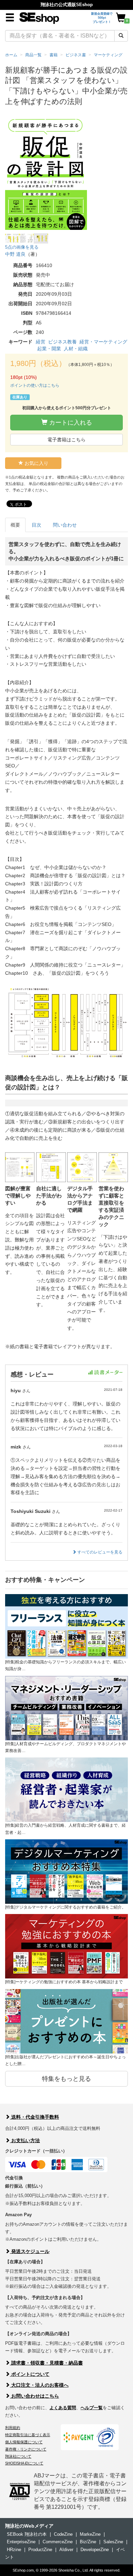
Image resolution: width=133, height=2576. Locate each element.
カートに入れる (70, 423)
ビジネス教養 (62, 342)
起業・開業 (49, 349)
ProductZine (40, 2550)
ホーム (11, 55)
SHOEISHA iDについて (24, 2463)
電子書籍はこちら (66, 440)
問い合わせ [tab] (65, 525)
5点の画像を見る (22, 247)
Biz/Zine (88, 2542)
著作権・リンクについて (26, 2449)
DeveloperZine (95, 2550)
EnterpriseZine (21, 2542)
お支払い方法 (25, 2140)
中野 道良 (15, 254)
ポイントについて (30, 2374)
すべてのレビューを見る (99, 1552)
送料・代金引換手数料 (34, 2117)
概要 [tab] (15, 525)
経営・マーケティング (103, 342)
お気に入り (36, 463)
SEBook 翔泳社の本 (27, 2534)
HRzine (14, 2550)
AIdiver (66, 2550)
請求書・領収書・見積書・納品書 (46, 2363)
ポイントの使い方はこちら (35, 385)
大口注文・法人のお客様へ (39, 2385)
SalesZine (113, 2542)
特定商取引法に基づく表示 (28, 2435)
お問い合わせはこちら (34, 2396)
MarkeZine (90, 2534)
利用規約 (13, 2428)
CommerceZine (58, 2542)
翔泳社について (18, 2456)
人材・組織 (76, 349)
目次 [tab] (36, 525)
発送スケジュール (30, 2251)
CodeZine (63, 2534)
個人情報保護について (24, 2442)
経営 (41, 342)
